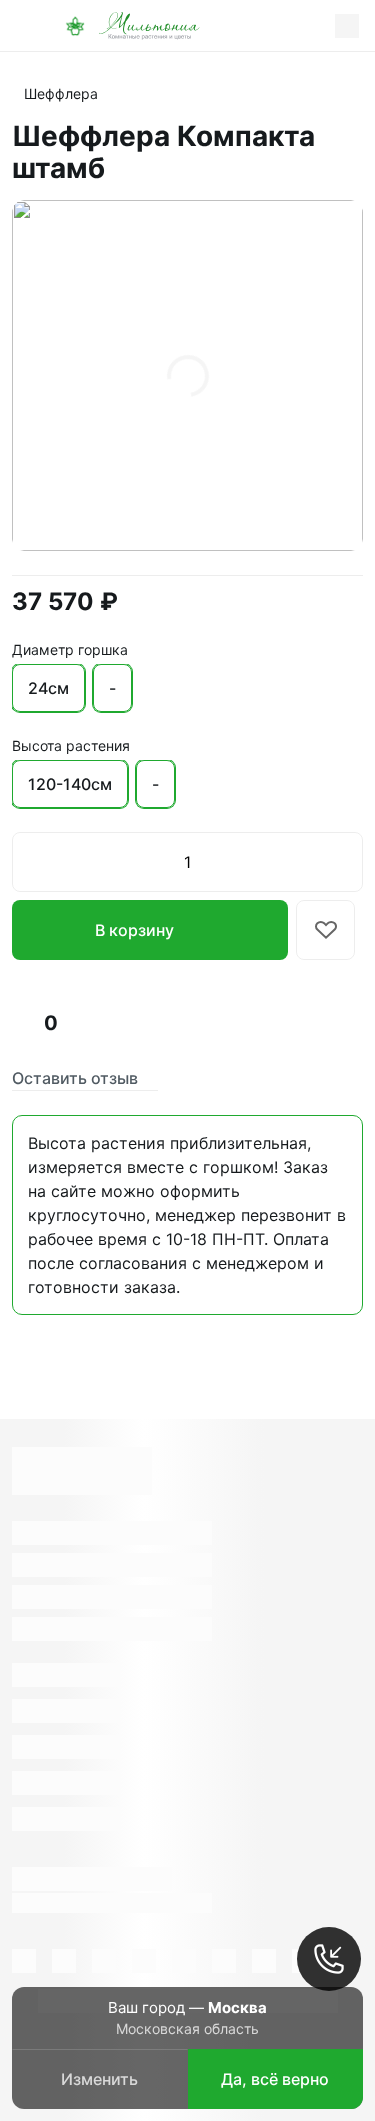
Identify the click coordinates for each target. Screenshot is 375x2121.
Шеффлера (61, 93)
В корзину (134, 930)
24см (48, 688)
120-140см (70, 784)
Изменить (99, 2079)
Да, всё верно (275, 2079)
